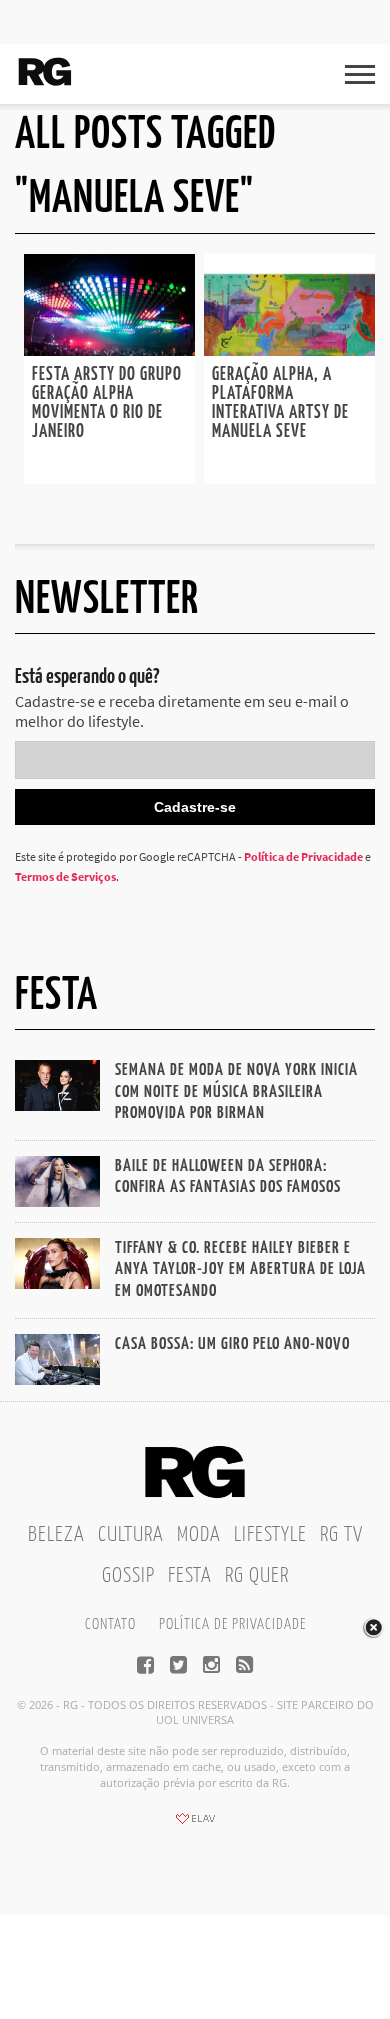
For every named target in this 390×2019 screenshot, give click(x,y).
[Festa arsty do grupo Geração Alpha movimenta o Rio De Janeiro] (109, 350)
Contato (110, 1624)
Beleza (56, 1535)
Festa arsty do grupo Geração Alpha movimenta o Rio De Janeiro (107, 403)
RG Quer (257, 1576)
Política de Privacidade (303, 856)
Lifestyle (270, 1535)
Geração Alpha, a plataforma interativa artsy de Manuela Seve (280, 403)
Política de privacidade (232, 1624)
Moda (199, 1535)
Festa (190, 1576)
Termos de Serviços (65, 876)
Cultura (131, 1535)
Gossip (128, 1576)
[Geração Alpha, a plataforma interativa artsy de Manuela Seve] (289, 350)
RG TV (341, 1535)
